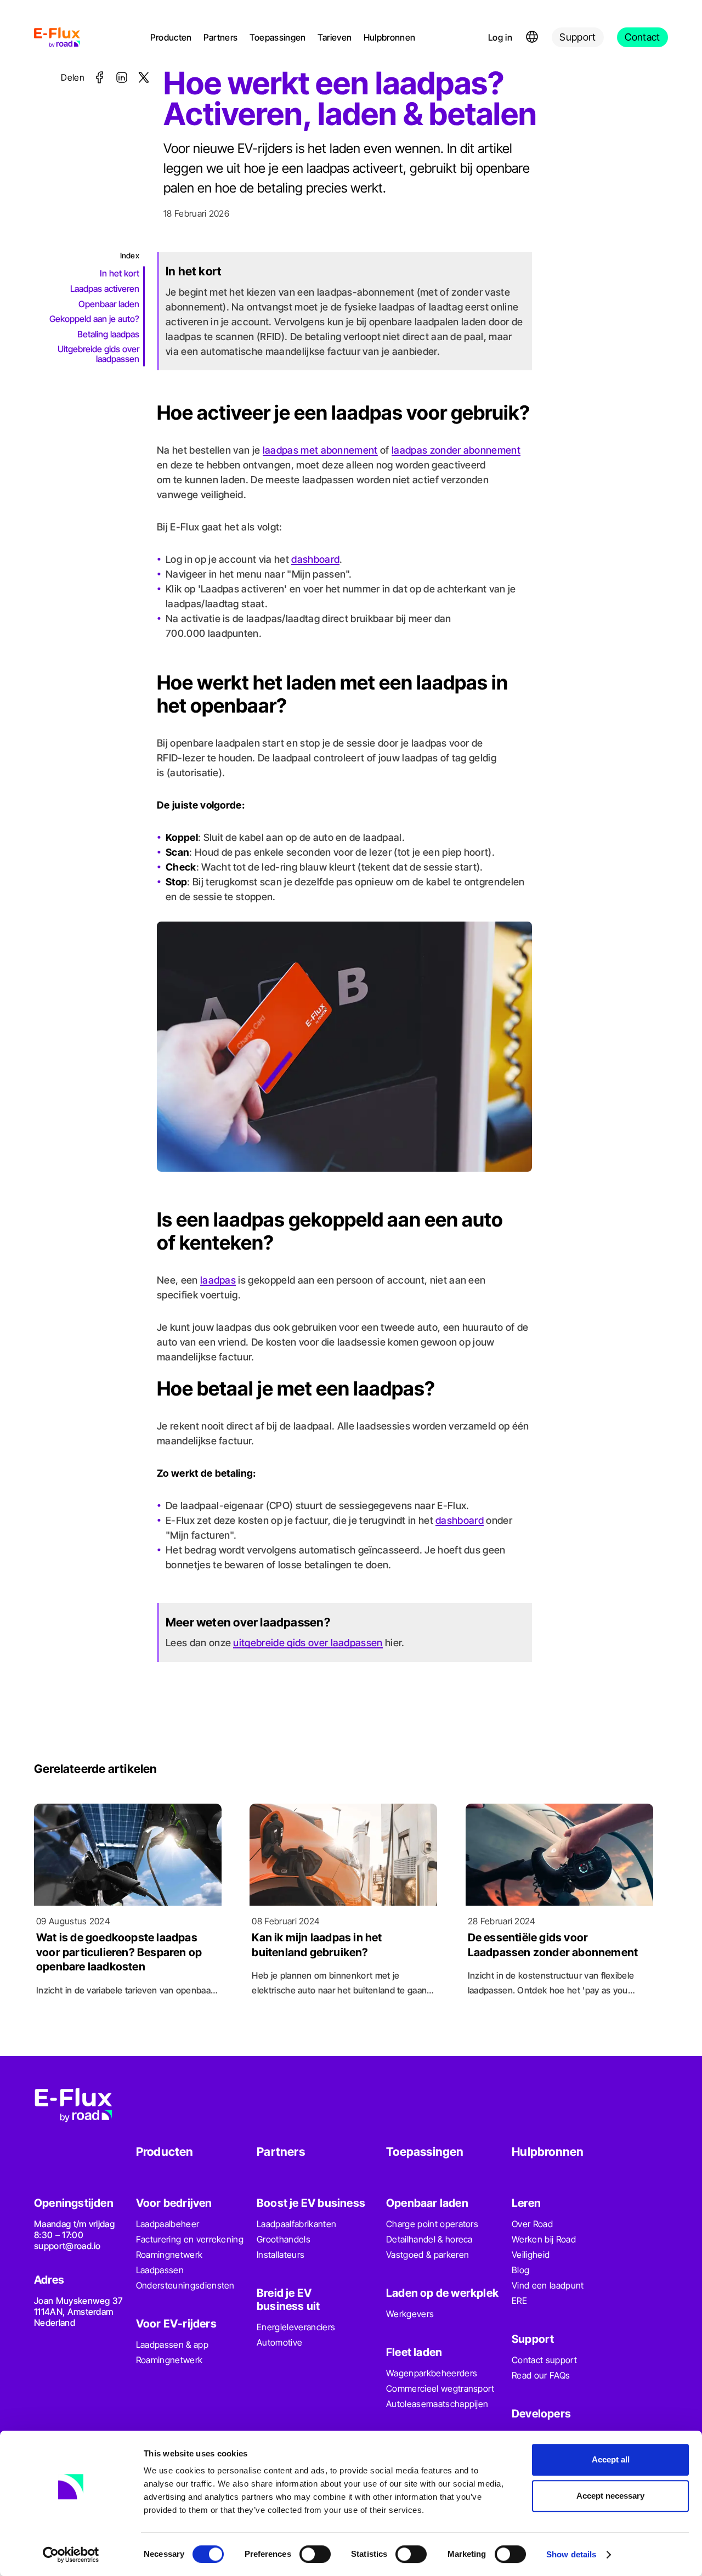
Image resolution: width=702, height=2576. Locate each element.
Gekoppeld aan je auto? (94, 319)
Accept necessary (610, 2496)
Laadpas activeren (105, 289)
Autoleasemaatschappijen (437, 2404)
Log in (500, 37)
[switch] (315, 2554)
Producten (171, 37)
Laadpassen (160, 2270)
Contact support (544, 2360)
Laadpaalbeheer (168, 2224)
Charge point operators (432, 2224)
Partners (221, 37)
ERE (519, 2301)
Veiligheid (531, 2255)
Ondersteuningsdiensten (185, 2285)
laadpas (218, 1280)
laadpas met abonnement (320, 450)
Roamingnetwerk (169, 2255)
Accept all (611, 2459)
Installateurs (281, 2255)
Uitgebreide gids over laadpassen (98, 354)
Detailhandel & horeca (429, 2239)
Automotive (279, 2342)
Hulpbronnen (390, 37)
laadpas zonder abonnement (456, 450)
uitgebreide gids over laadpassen (308, 1643)
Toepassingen (278, 37)
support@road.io (67, 2246)
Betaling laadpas (108, 334)
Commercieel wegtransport (440, 2388)
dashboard (315, 559)
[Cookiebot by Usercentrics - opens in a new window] (71, 2555)
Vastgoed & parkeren (428, 2255)
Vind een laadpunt (548, 2285)
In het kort (120, 273)
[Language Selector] (532, 37)
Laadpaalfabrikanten (296, 2224)
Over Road (532, 2224)
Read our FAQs (541, 2375)
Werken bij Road (544, 2239)
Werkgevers (410, 2314)
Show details (571, 2554)
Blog (520, 2270)
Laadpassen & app (172, 2345)
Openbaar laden (109, 303)
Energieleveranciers (296, 2327)
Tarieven (335, 37)
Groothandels (284, 2239)
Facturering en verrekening (190, 2239)
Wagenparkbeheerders (432, 2373)
